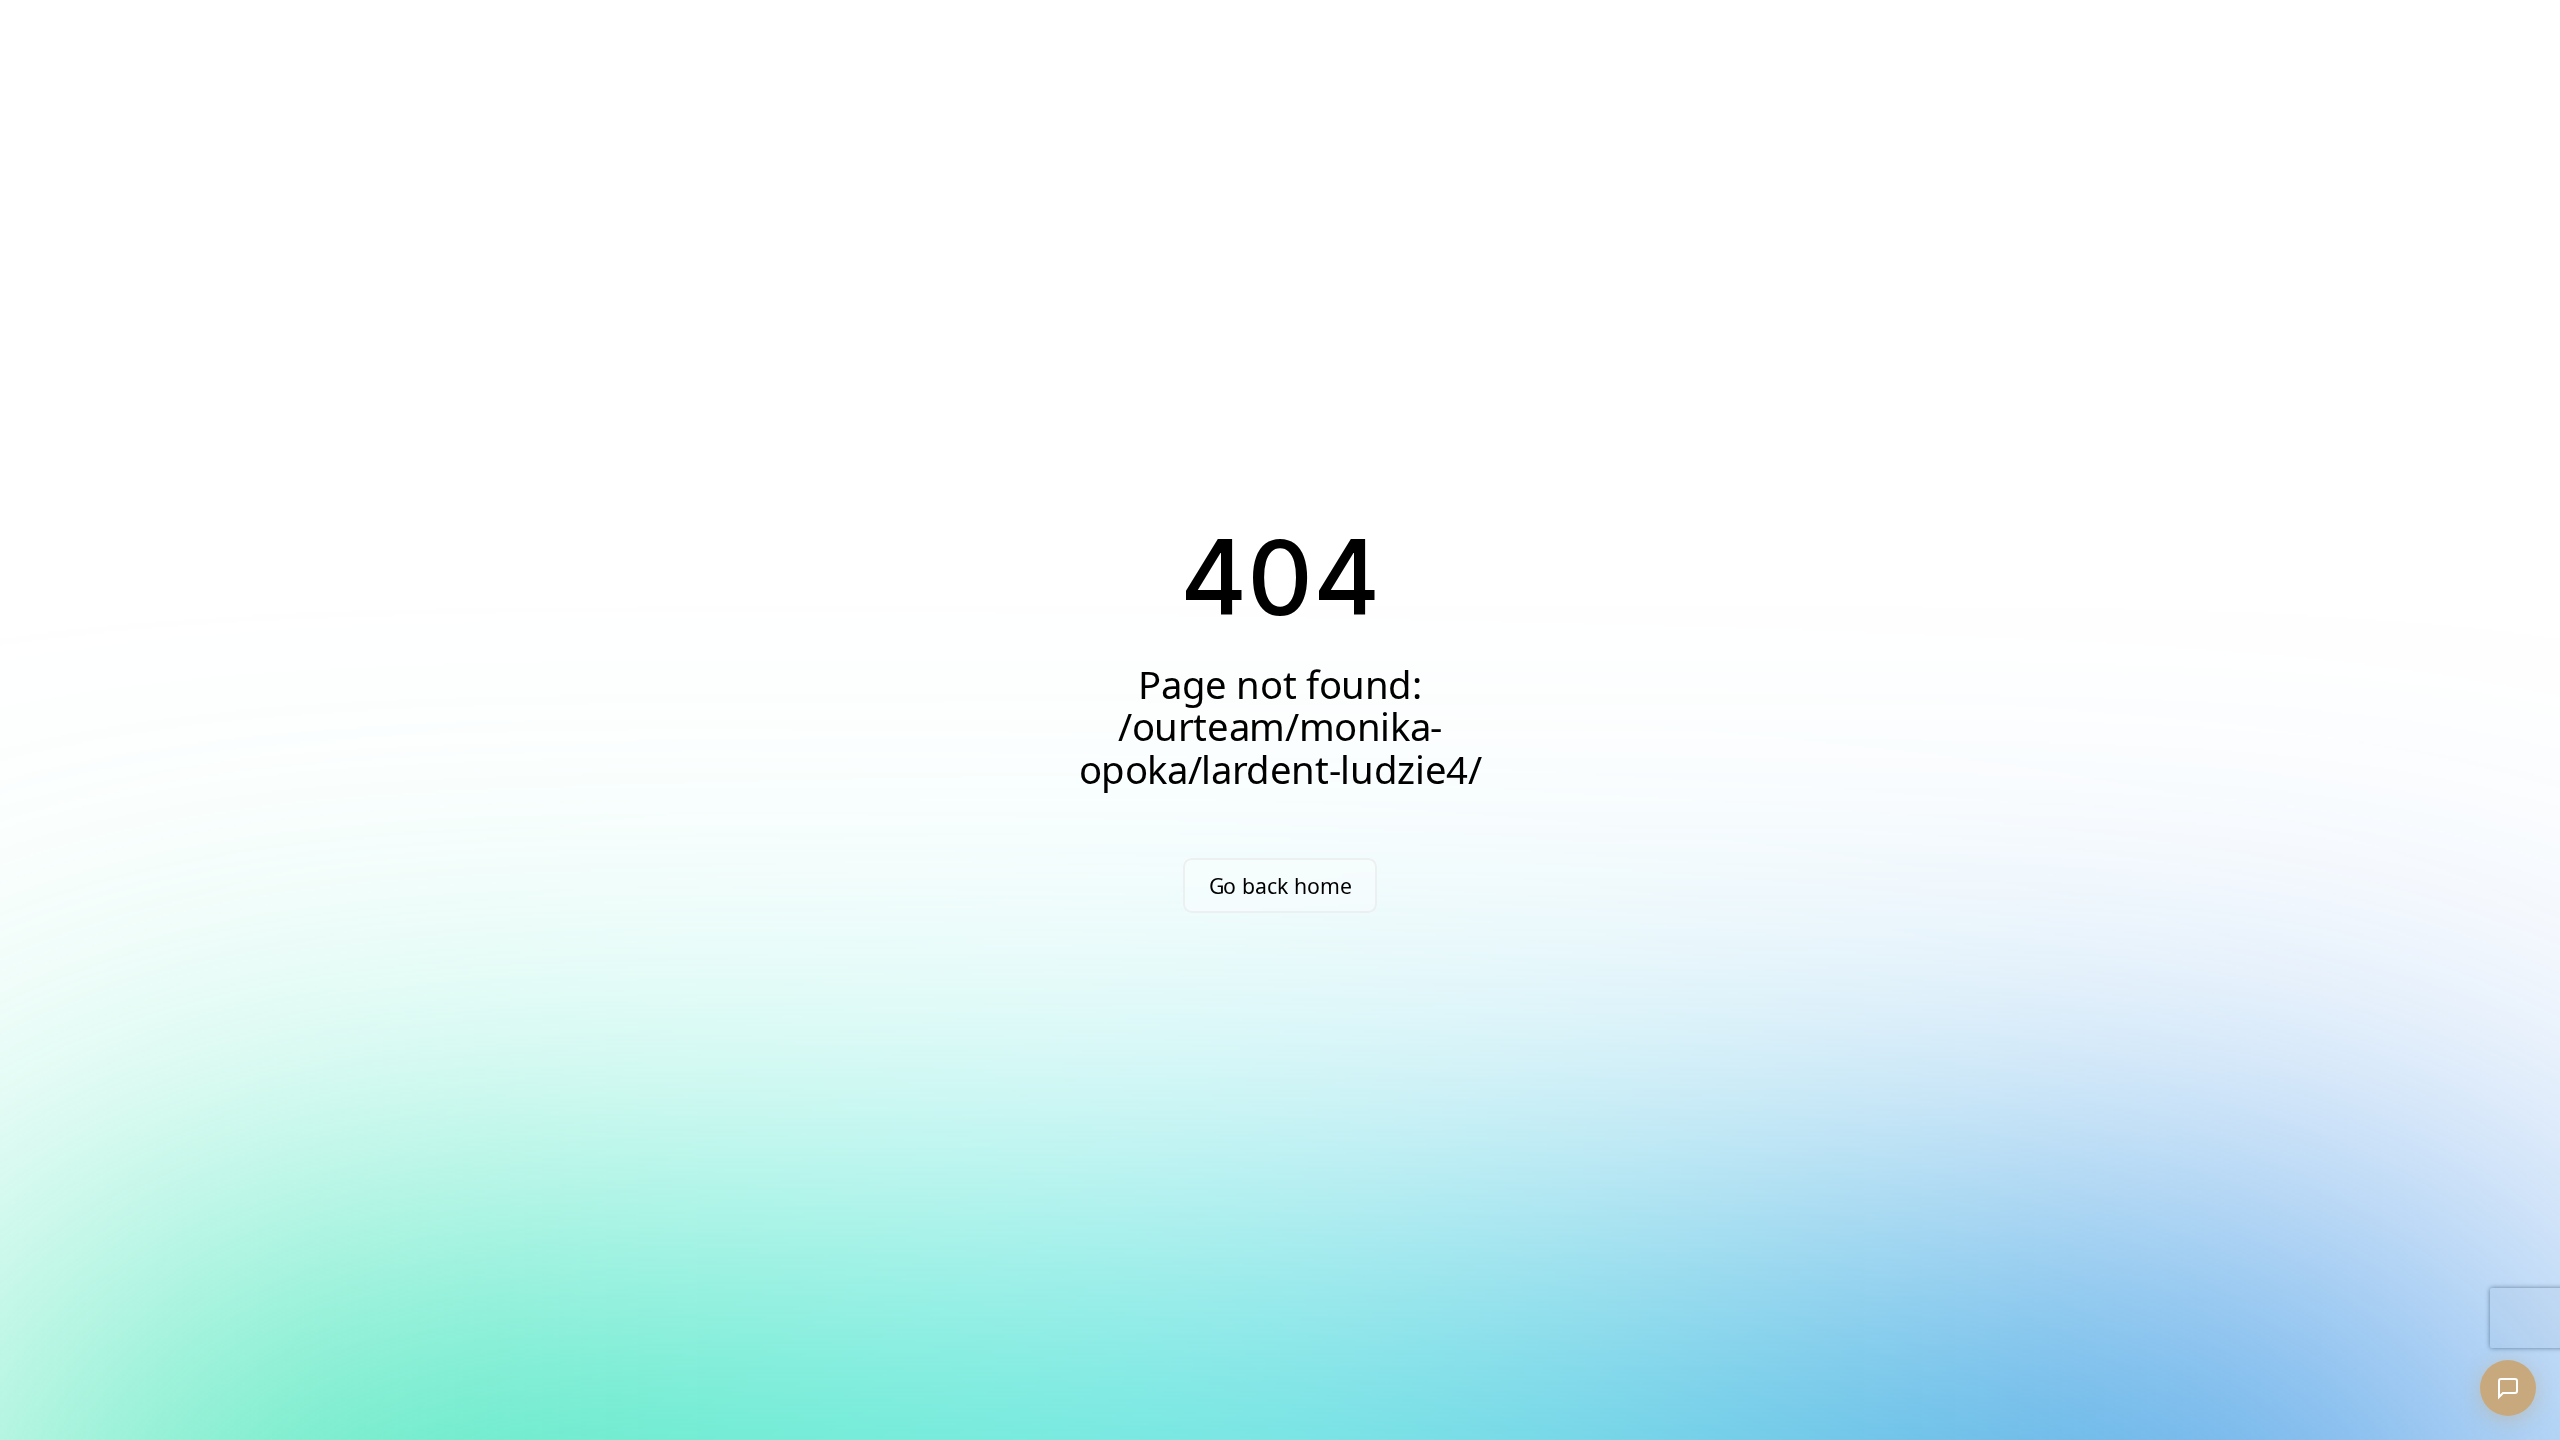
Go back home (1280, 885)
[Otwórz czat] (2508, 1388)
